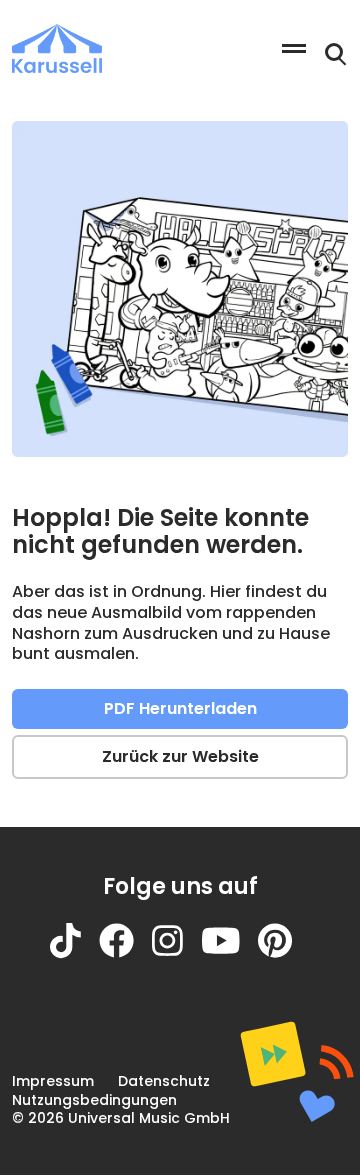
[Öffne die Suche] (336, 55)
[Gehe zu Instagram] (176, 953)
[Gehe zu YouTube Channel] (230, 953)
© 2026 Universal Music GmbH (121, 1118)
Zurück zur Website (180, 756)
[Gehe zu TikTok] (74, 953)
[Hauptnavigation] (294, 48)
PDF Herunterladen (180, 708)
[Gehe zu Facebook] (125, 953)
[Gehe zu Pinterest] (284, 953)
